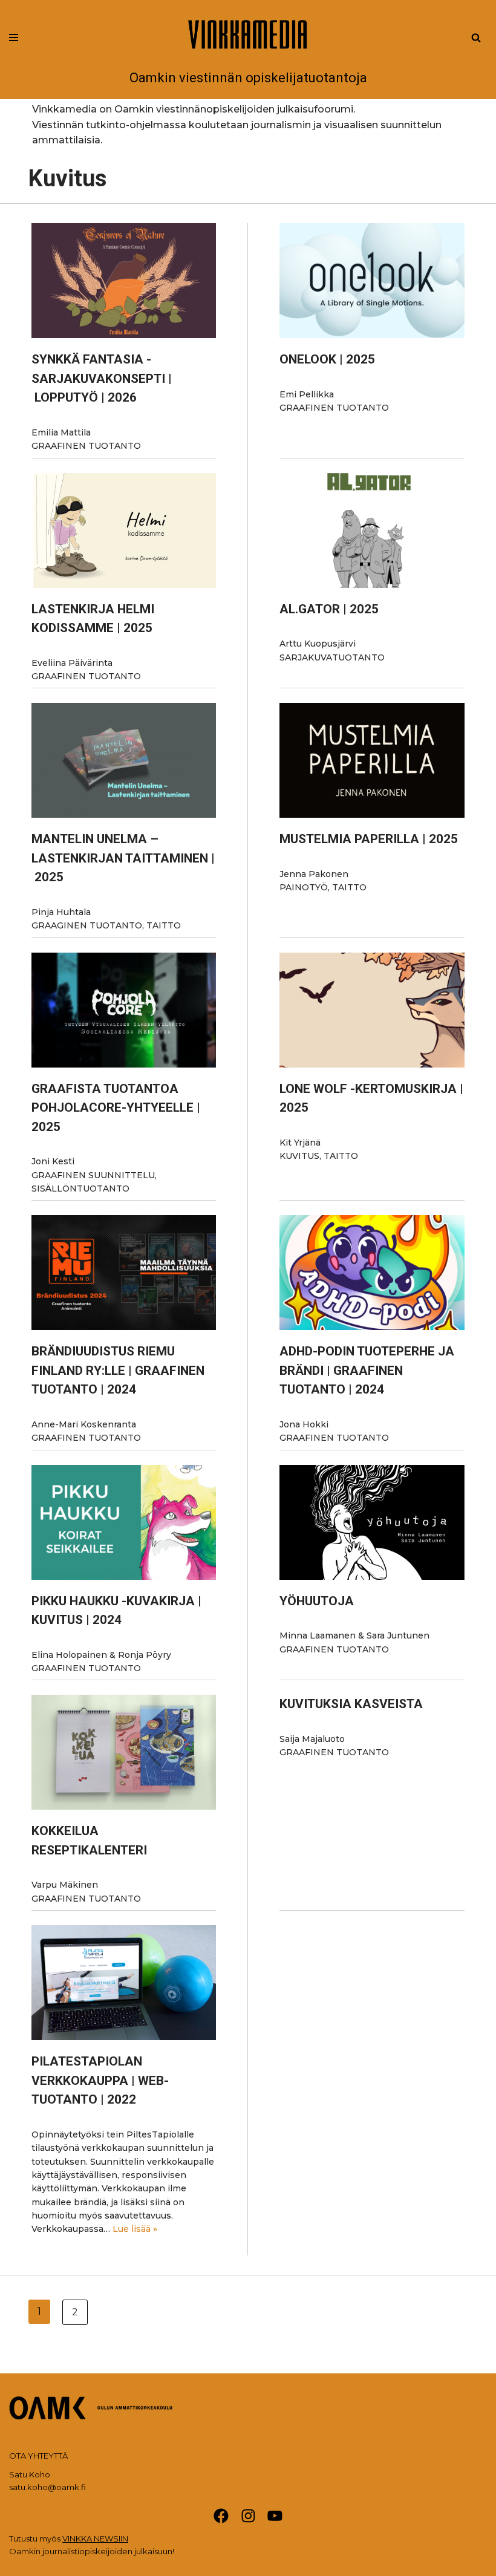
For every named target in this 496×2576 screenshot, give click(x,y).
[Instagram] (248, 2516)
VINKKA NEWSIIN (95, 2539)
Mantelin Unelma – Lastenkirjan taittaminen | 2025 (123, 858)
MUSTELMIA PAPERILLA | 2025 (369, 839)
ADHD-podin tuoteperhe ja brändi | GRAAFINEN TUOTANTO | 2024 (367, 1370)
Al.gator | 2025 (329, 609)
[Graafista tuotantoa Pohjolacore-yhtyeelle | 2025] (124, 1010)
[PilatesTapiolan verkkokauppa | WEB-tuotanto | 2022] (124, 1983)
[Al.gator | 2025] (372, 530)
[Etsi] (476, 37)
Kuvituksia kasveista (351, 1704)
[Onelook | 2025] (372, 281)
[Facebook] (221, 2516)
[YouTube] (275, 2516)
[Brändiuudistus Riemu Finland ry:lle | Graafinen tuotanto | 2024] (124, 1273)
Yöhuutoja (317, 1601)
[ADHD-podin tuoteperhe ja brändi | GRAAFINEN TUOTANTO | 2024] (372, 1273)
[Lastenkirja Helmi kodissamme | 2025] (124, 530)
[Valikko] (14, 37)
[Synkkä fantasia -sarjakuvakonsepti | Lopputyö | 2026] (124, 281)
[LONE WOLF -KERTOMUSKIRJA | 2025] (372, 1010)
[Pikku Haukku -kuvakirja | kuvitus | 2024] (124, 1522)
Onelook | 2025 (327, 359)
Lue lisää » (135, 2229)
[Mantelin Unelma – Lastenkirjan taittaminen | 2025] (124, 760)
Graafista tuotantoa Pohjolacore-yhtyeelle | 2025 (116, 1108)
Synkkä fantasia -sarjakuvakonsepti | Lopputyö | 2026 (102, 378)
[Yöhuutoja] (372, 1522)
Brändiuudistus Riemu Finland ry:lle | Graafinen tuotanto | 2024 (118, 1370)
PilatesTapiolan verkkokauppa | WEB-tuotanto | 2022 (100, 2080)
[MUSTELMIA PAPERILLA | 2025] (372, 760)
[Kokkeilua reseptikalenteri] (124, 1752)
